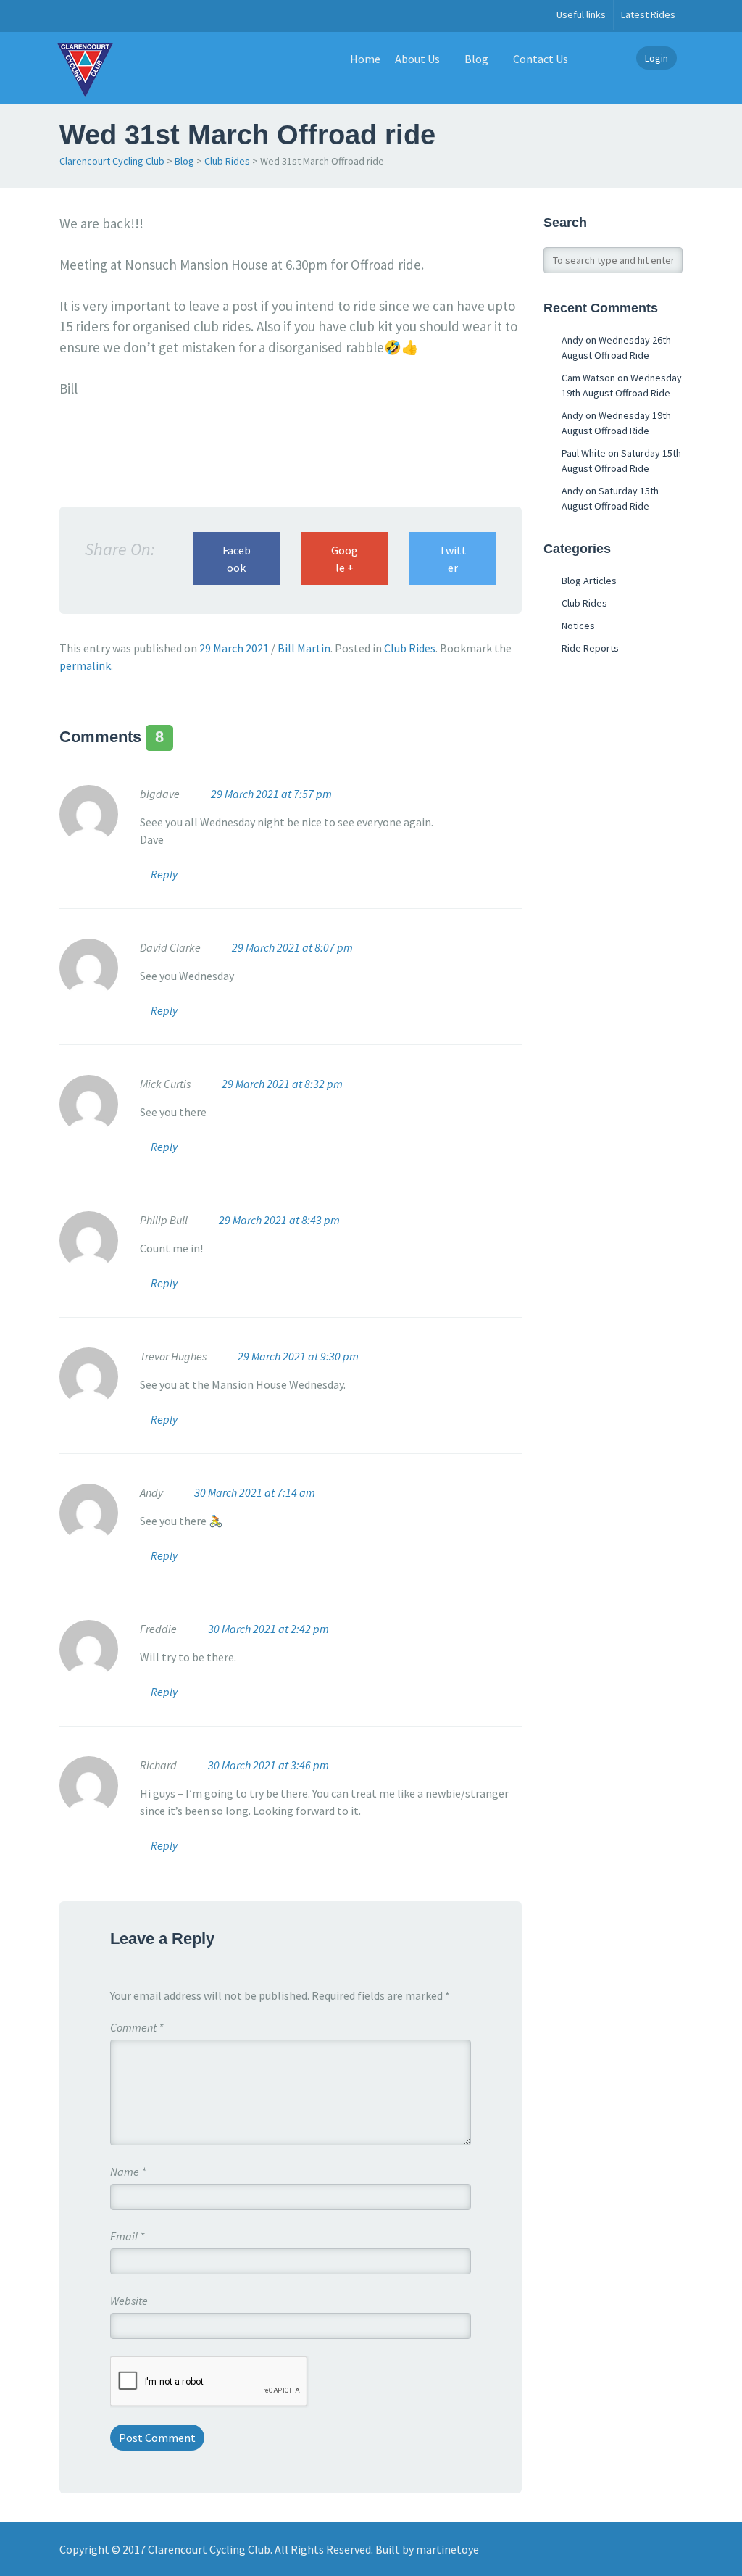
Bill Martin (304, 648)
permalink (85, 665)
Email (127, 2236)
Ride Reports (590, 648)
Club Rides (227, 161)
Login (656, 58)
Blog (476, 59)
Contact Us (541, 59)
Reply (164, 874)
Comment (137, 2027)
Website (129, 2301)
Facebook (237, 559)
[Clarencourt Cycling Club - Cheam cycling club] (85, 68)
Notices (578, 626)
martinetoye (447, 2549)
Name (128, 2172)
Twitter (453, 559)
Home (365, 59)
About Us (417, 59)
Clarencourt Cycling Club (112, 161)
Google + (345, 559)
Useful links (581, 14)
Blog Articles (589, 581)
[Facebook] (67, 16)
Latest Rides (648, 14)
